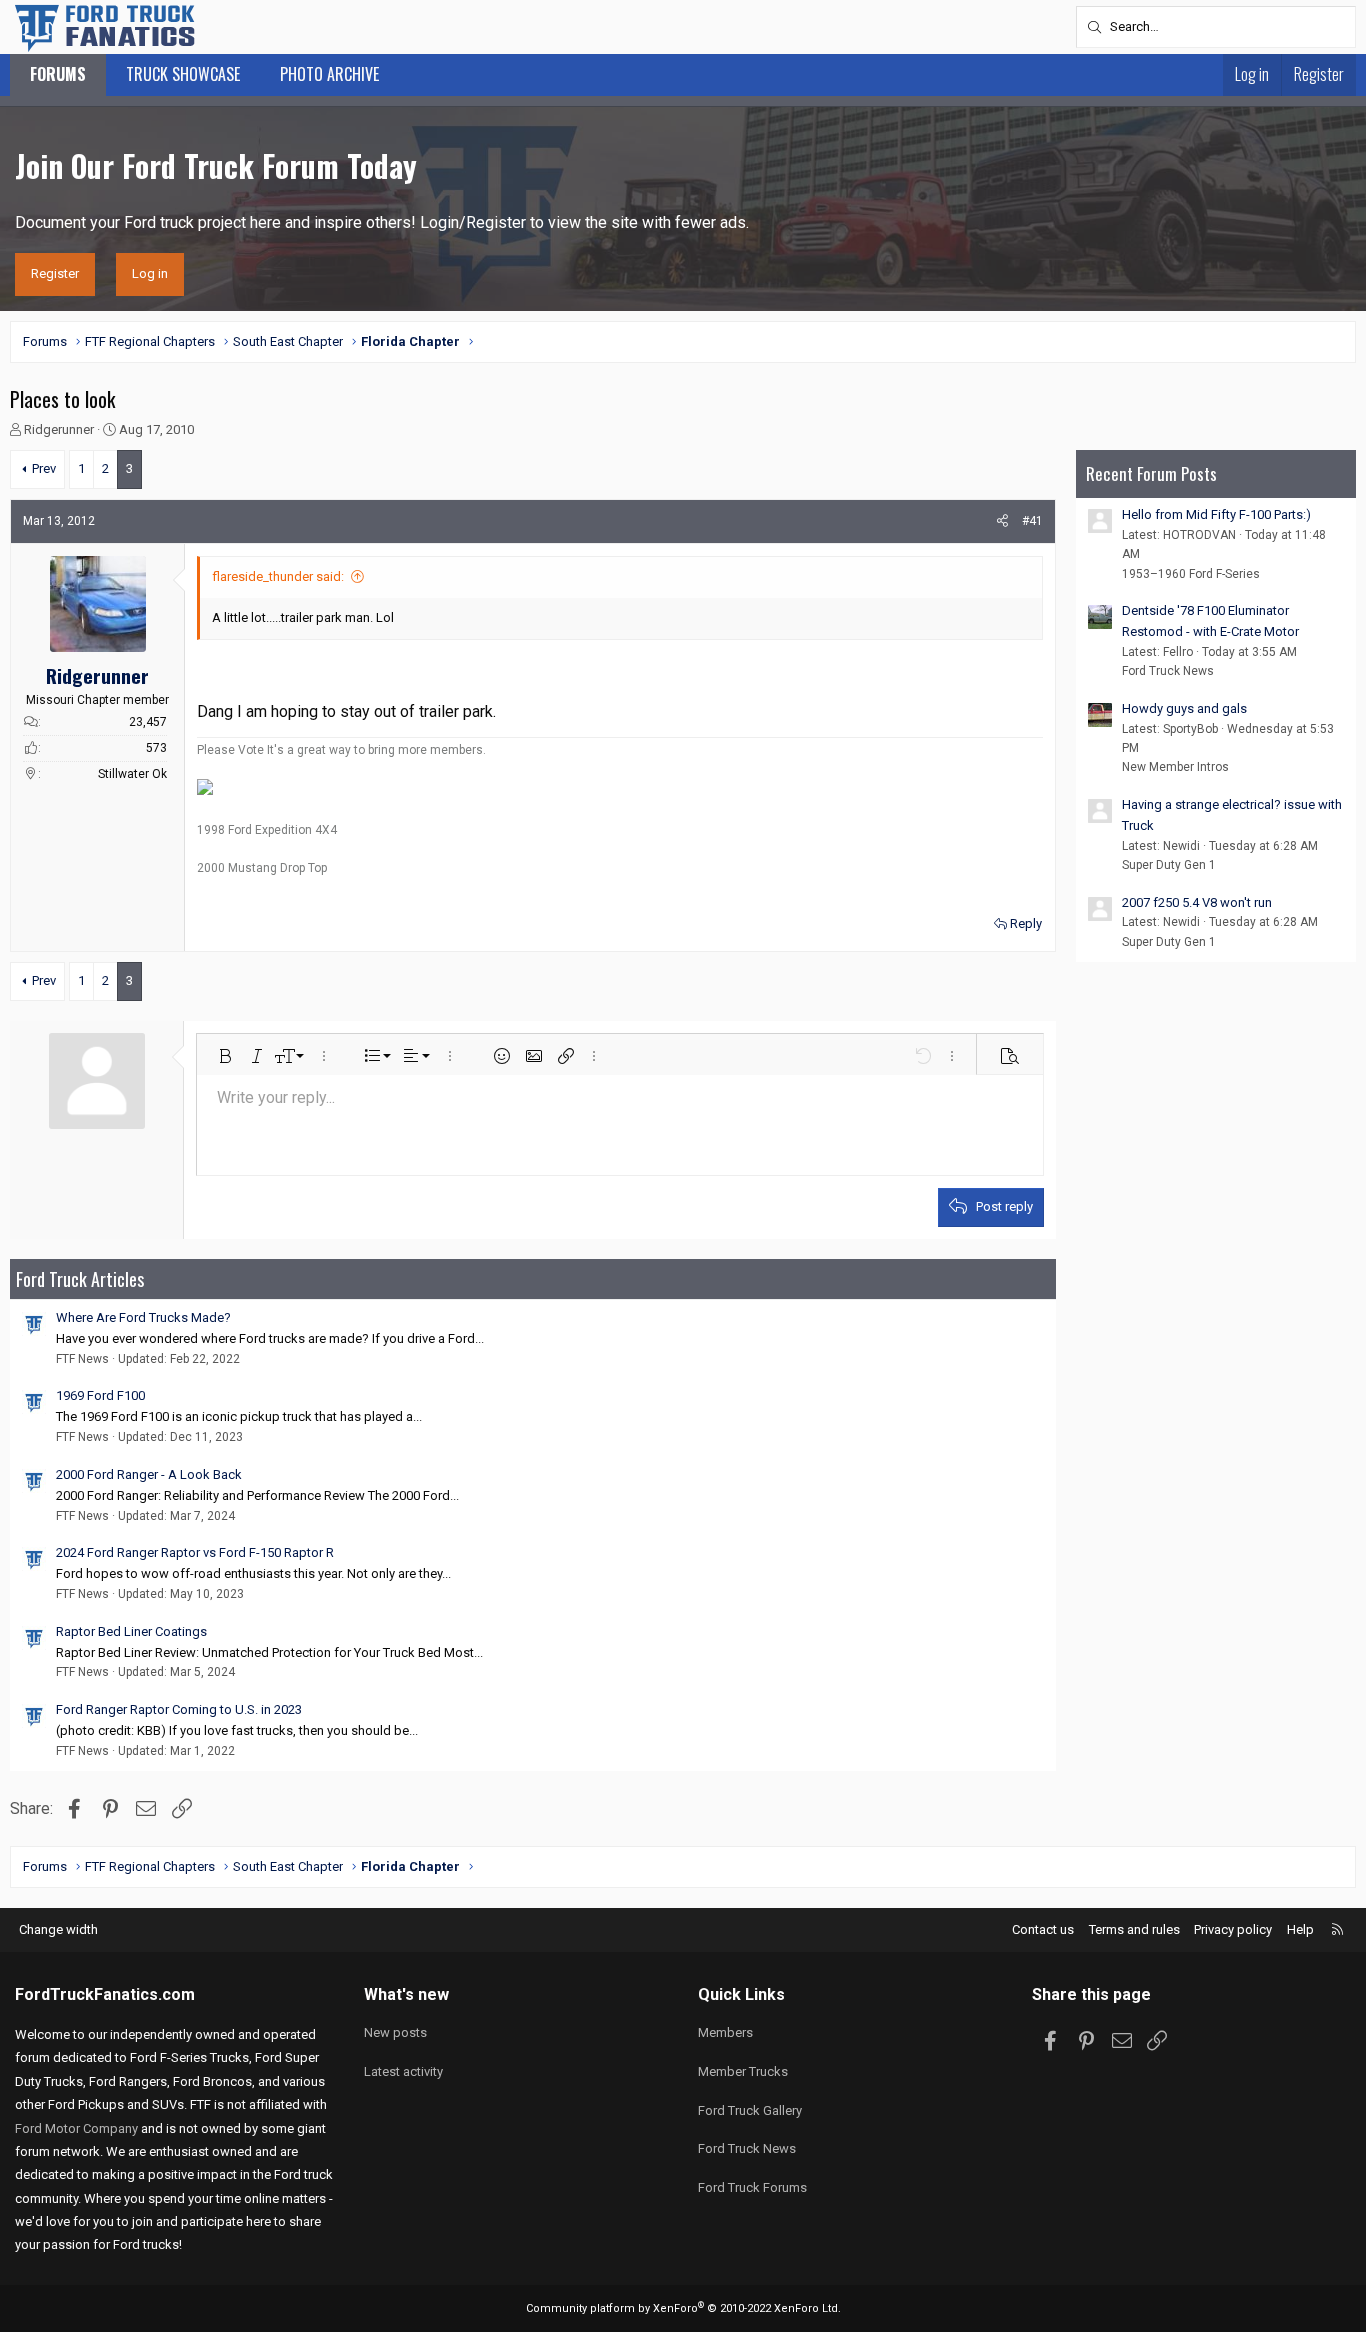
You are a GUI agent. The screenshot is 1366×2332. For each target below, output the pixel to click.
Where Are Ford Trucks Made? (143, 1317)
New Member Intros (1175, 767)
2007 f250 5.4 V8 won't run (1197, 902)
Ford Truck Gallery (750, 2110)
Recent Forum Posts (1151, 473)
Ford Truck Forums (752, 2187)
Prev (44, 468)
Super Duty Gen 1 (1169, 865)
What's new (406, 1994)
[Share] (1002, 521)
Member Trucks (743, 2071)
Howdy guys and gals (1184, 708)
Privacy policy (1233, 1929)
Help (1300, 1929)
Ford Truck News (1168, 671)
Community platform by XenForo (683, 2308)
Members (725, 2032)
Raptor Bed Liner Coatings (131, 1631)
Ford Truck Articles (80, 1279)
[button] (225, 1056)
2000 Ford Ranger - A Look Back (149, 1474)
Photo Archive (329, 74)
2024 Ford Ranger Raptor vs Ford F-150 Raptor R (195, 1552)
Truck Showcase (183, 74)
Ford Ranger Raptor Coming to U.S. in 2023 (179, 1709)
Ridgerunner (59, 429)
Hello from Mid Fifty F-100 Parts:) (1216, 514)
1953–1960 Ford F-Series (1191, 574)
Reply (1026, 923)
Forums (58, 74)
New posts (395, 2032)
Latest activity (403, 2071)
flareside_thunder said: (278, 576)
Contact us (1043, 1929)
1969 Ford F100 (100, 1395)
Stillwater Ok (132, 774)
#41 (1032, 521)
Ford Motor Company (76, 2128)
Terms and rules (1134, 1929)
